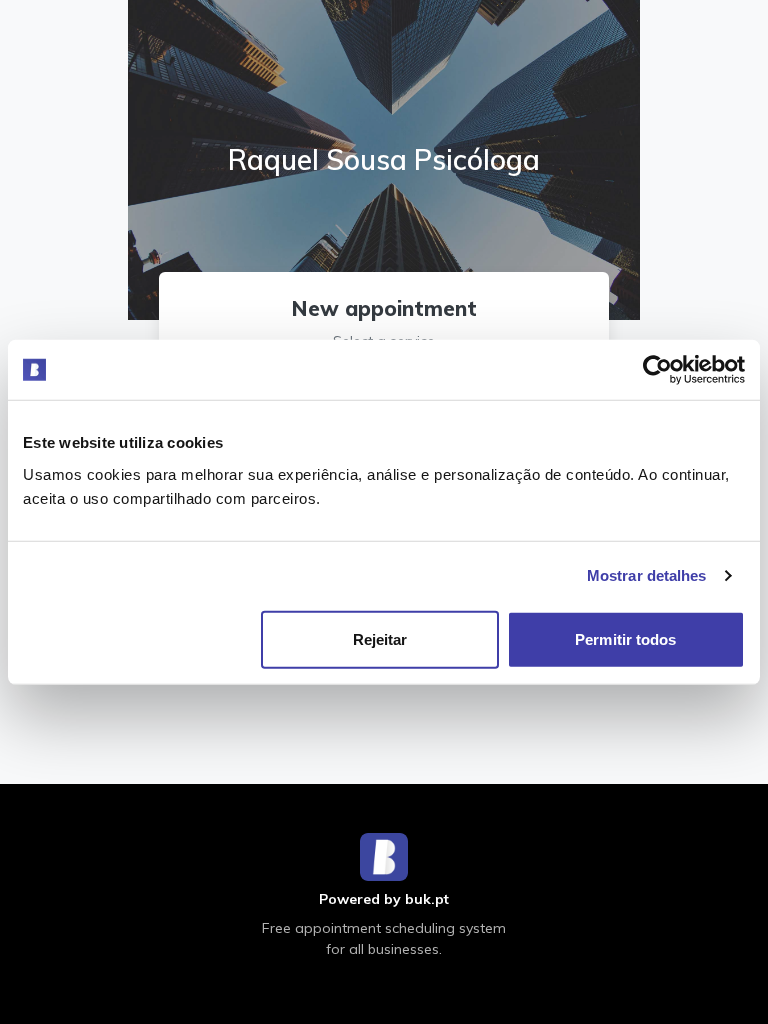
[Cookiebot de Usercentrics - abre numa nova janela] (657, 370)
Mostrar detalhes (647, 575)
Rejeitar (380, 638)
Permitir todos (625, 638)
